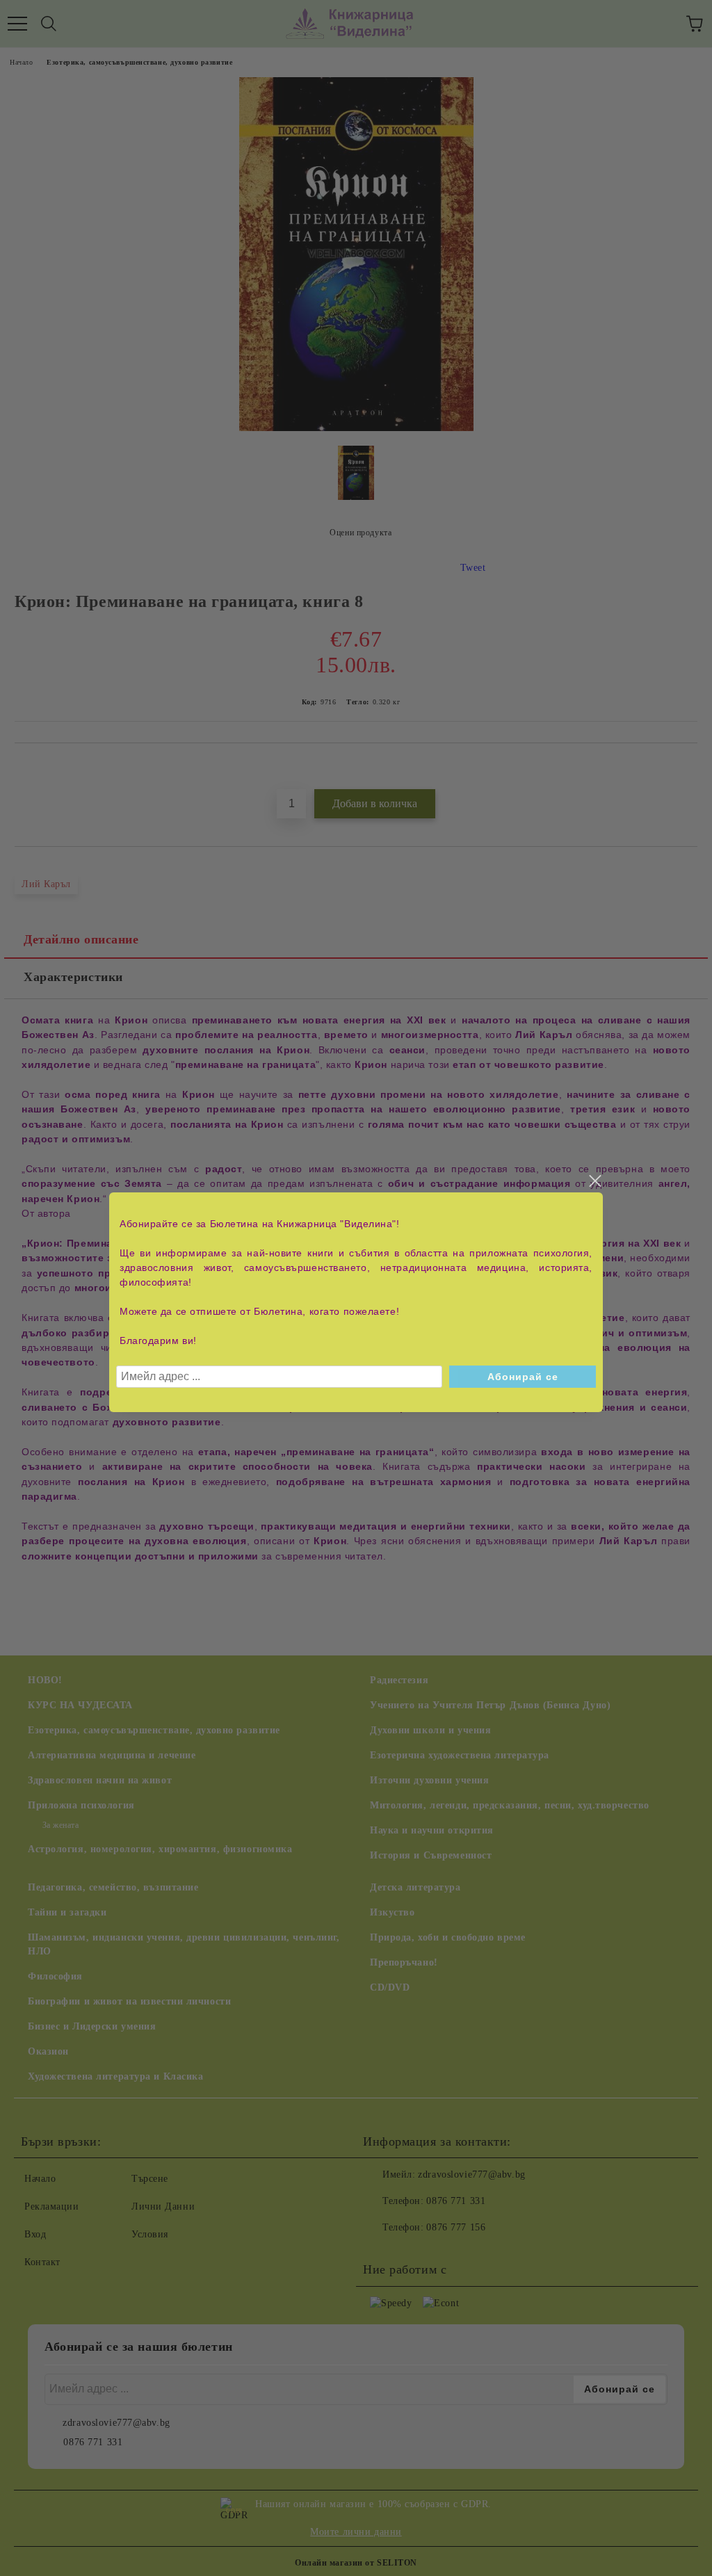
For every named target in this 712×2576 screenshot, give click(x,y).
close (594, 1181)
